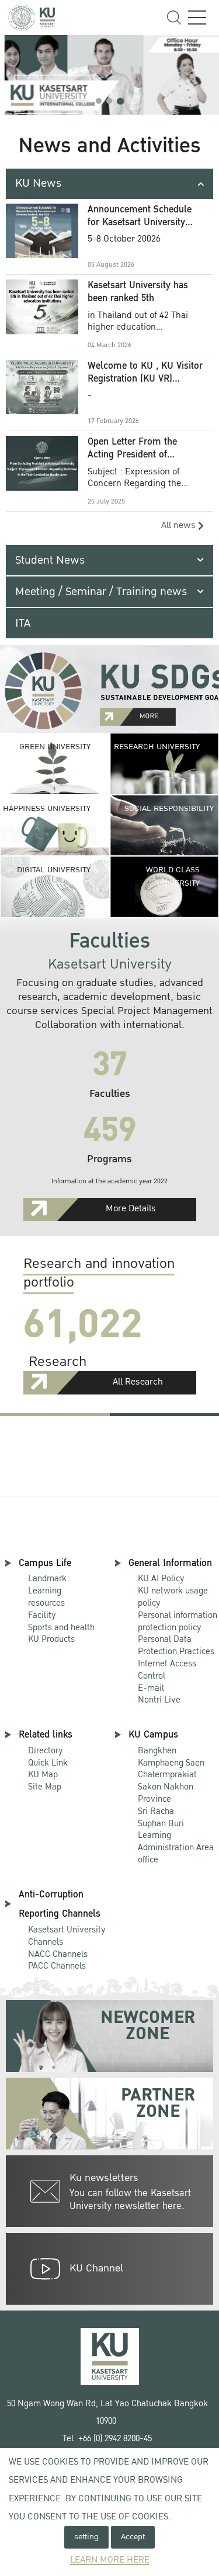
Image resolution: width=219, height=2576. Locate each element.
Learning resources (46, 1597)
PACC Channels (57, 1966)
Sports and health (61, 1627)
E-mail (151, 1688)
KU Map (43, 1774)
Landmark (47, 1578)
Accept (133, 2537)
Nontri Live (159, 1700)
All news (180, 525)
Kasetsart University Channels (67, 1936)
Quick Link (48, 1763)
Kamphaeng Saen (171, 1763)
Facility (42, 1615)
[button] (99, 101)
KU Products (51, 1639)
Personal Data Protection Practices (176, 1645)
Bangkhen (157, 1750)
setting (86, 2537)
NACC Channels (58, 1954)
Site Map (45, 1787)
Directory (46, 1750)
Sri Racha (156, 1811)
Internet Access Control (167, 1670)
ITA (23, 623)
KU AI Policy (161, 1578)
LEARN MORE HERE (110, 2560)
